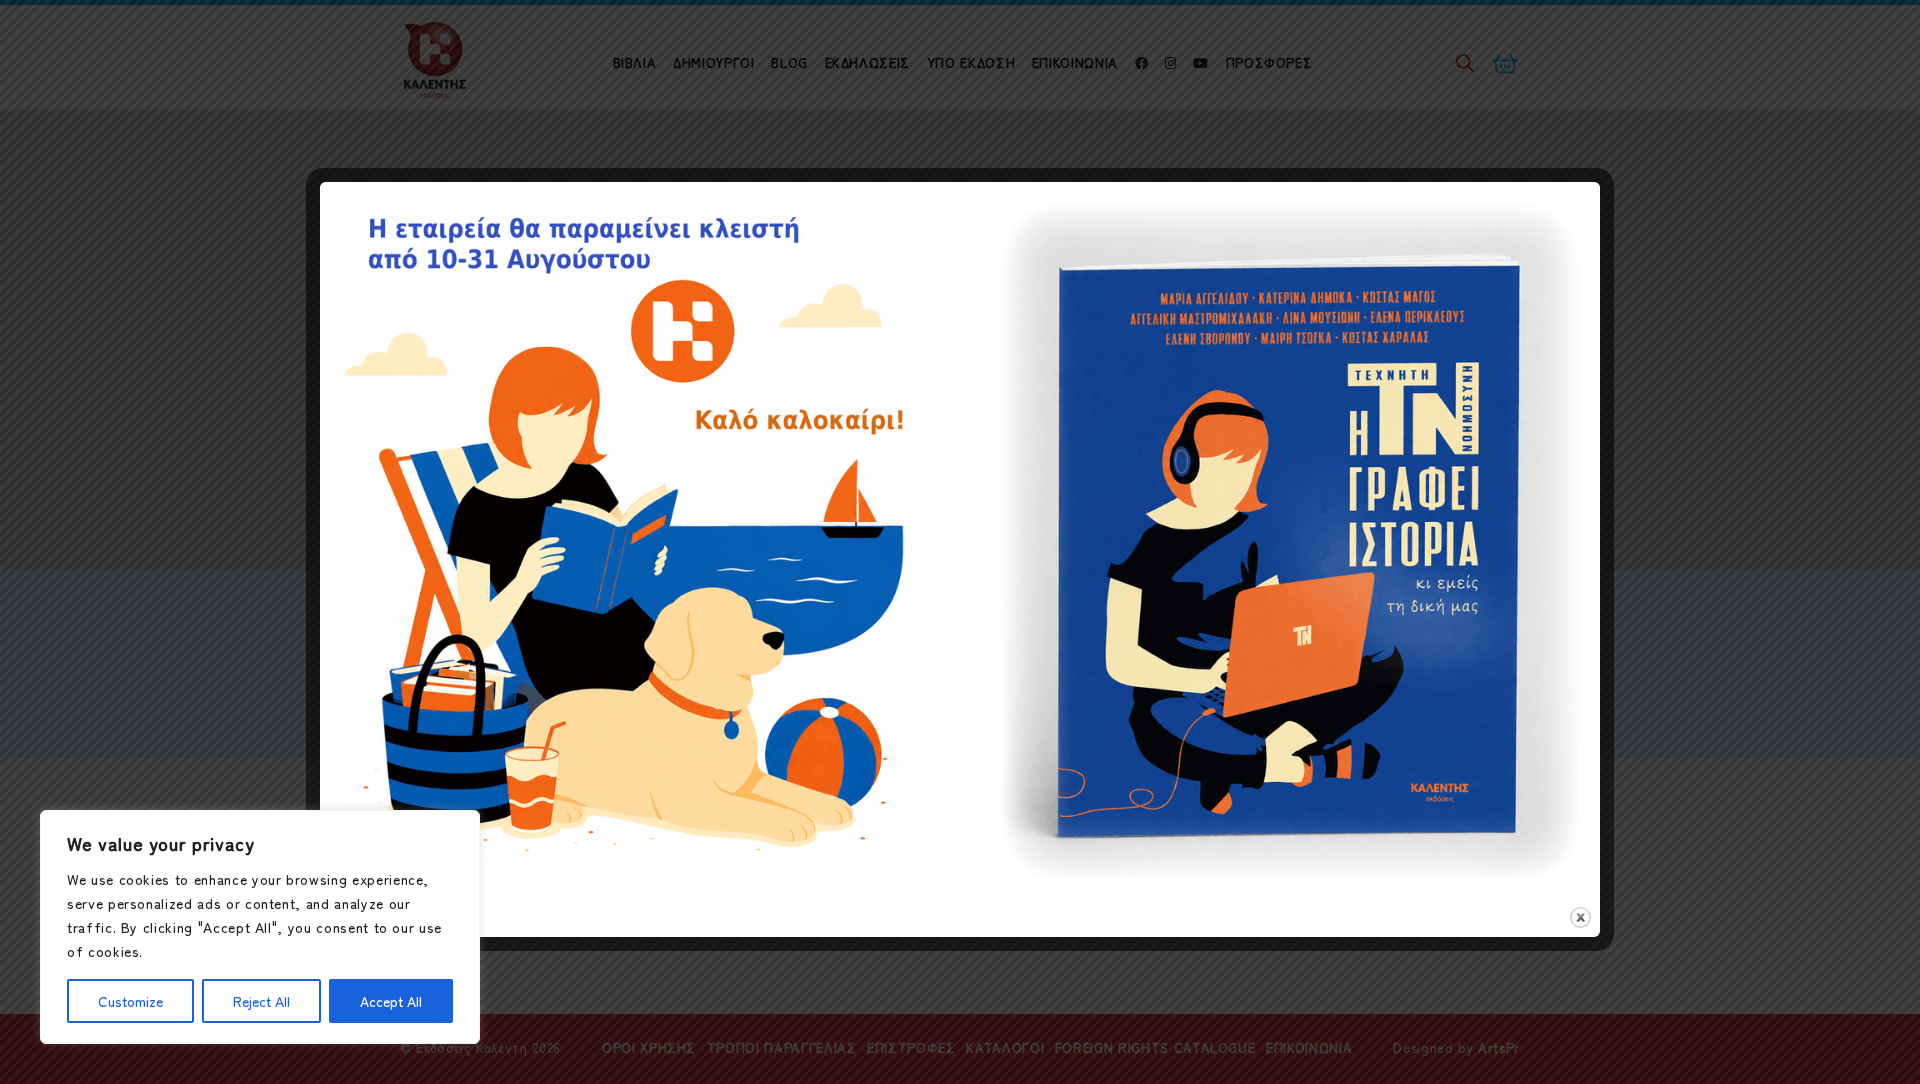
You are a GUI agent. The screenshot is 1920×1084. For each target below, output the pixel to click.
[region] (260, 927)
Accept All (391, 1001)
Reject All (261, 1001)
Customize (130, 1001)
